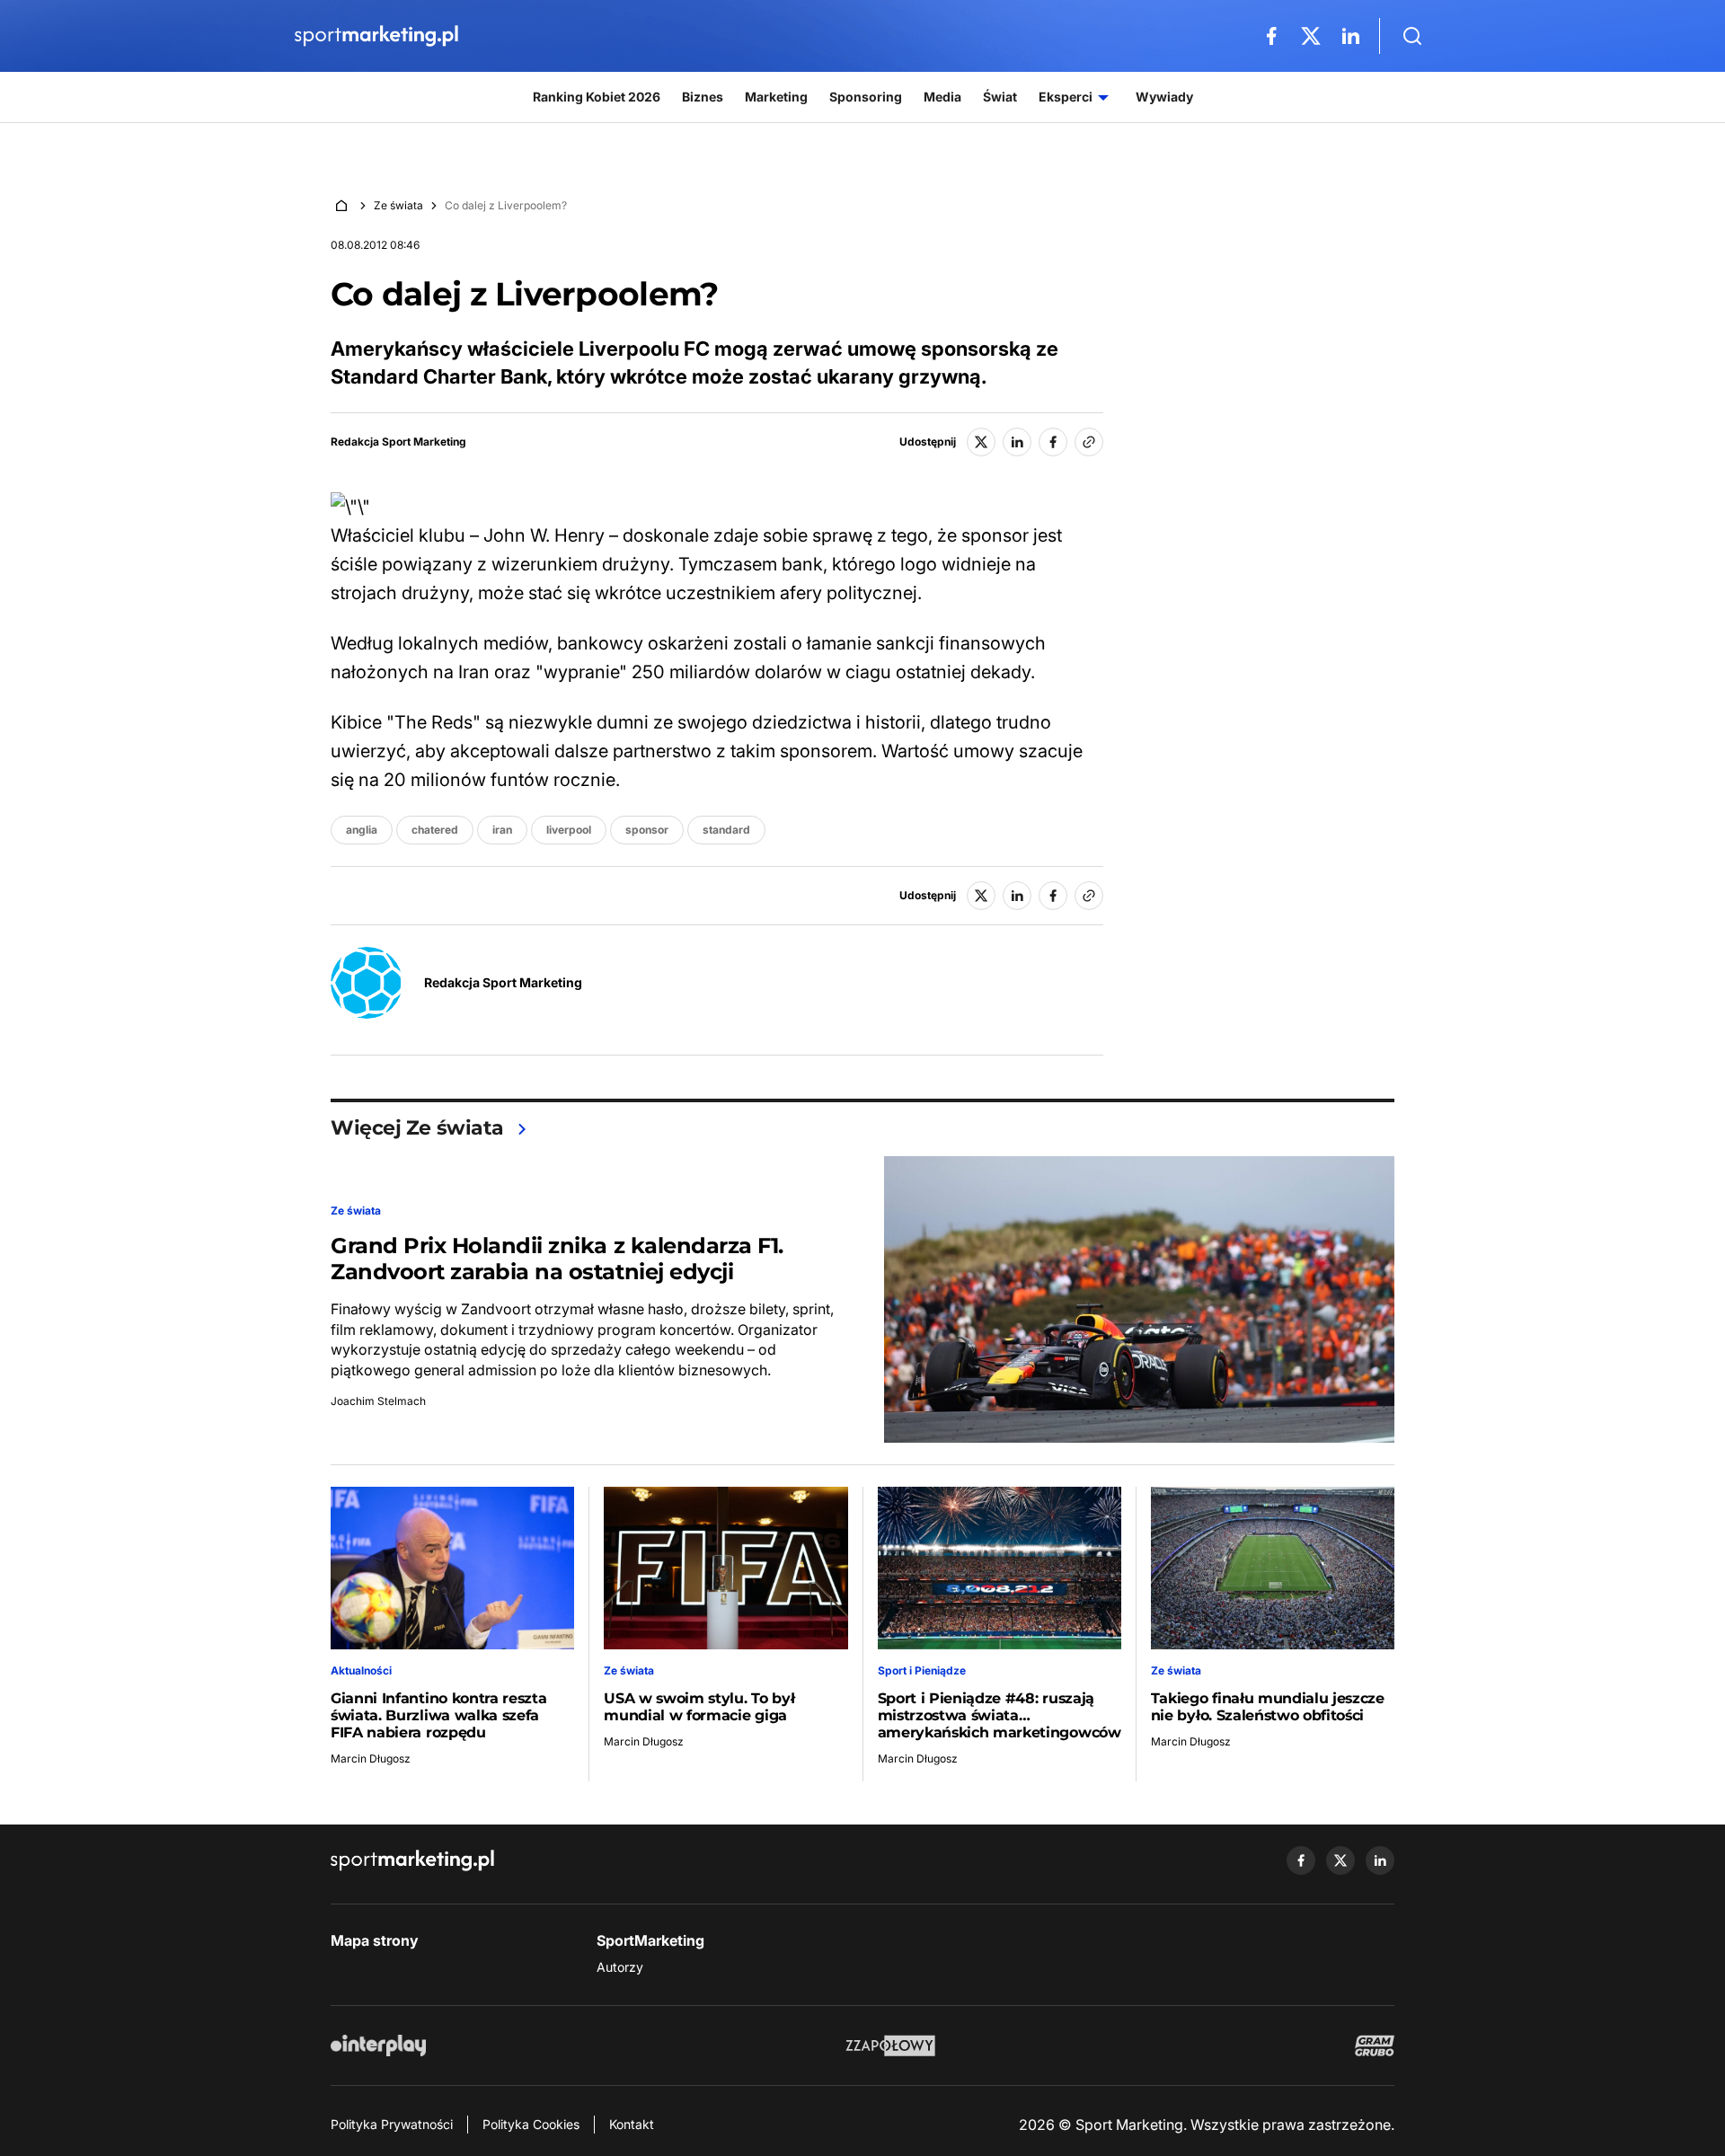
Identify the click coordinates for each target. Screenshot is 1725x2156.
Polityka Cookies (531, 2124)
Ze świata (398, 205)
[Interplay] (378, 2046)
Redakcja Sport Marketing (398, 442)
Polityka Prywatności (392, 2124)
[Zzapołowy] (891, 2046)
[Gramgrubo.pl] (1375, 2046)
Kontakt (632, 2124)
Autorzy (620, 1967)
